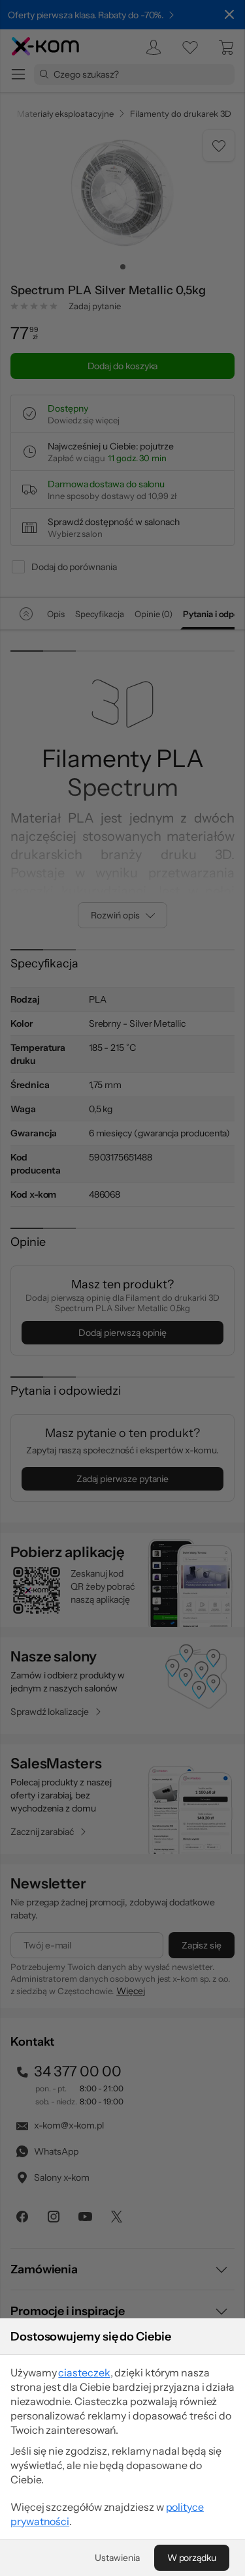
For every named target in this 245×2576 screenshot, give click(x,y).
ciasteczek (84, 2372)
